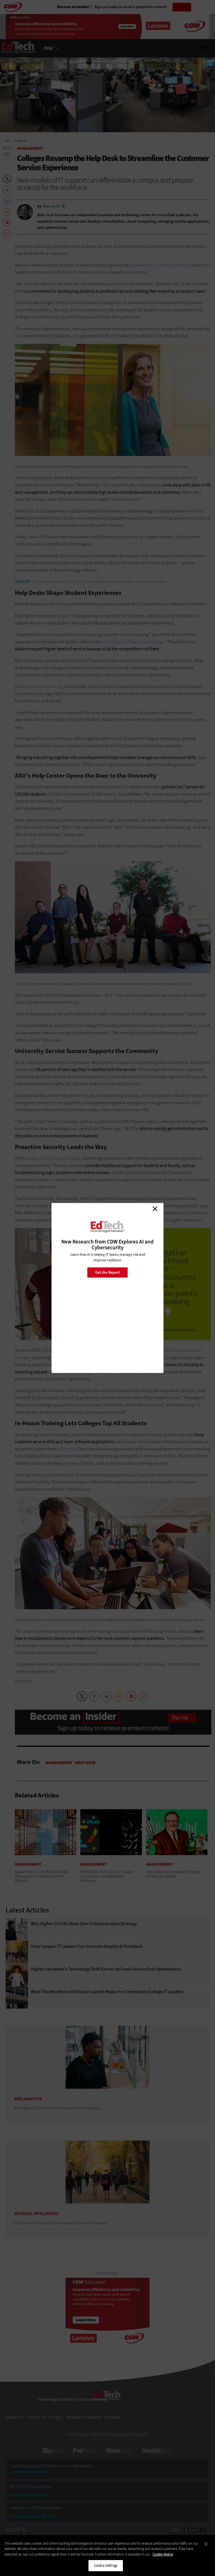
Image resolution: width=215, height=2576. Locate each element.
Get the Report (107, 1272)
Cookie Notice (163, 2554)
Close (155, 1209)
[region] (107, 2556)
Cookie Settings (106, 2565)
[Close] (206, 2544)
